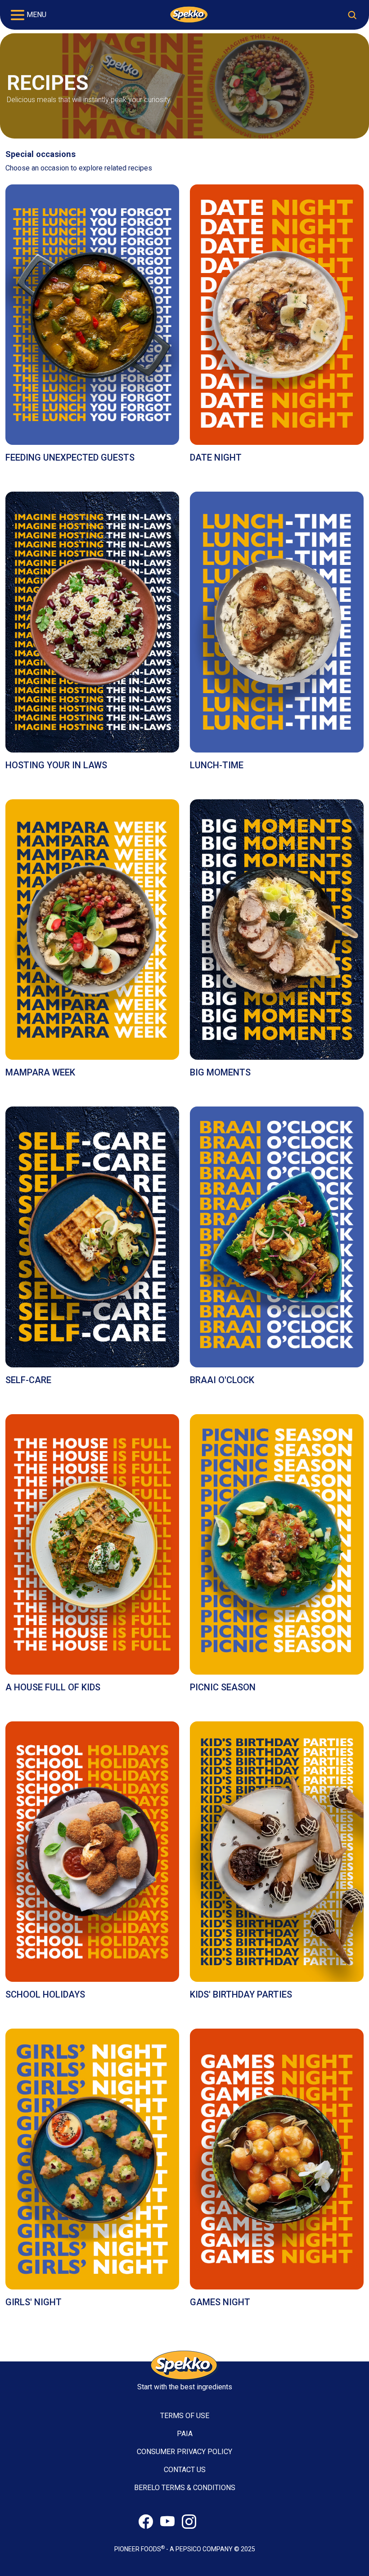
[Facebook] (146, 2522)
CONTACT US (185, 2470)
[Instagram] (189, 2522)
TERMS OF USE (185, 2416)
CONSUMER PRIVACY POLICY (184, 2452)
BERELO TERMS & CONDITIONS (185, 2488)
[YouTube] (167, 2522)
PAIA (185, 2434)
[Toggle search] (352, 15)
